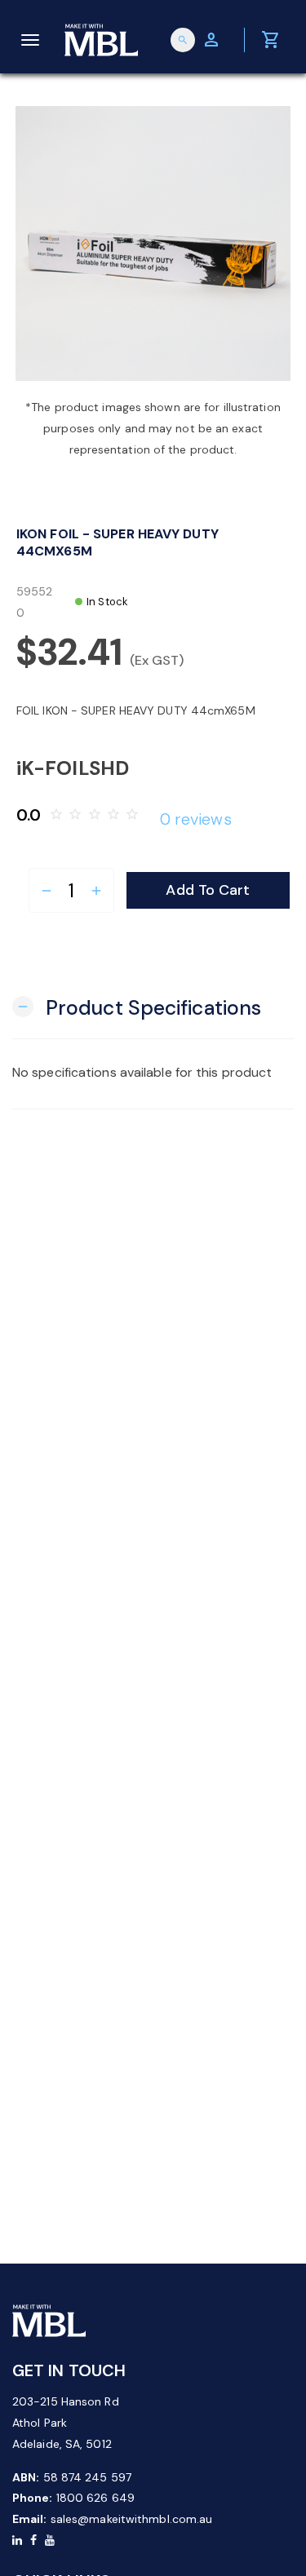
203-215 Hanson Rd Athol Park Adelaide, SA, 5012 (66, 2423)
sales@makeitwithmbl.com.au (132, 2519)
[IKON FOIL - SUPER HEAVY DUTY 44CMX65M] (153, 243)
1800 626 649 (95, 2498)
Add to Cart (208, 890)
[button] (137, 1006)
